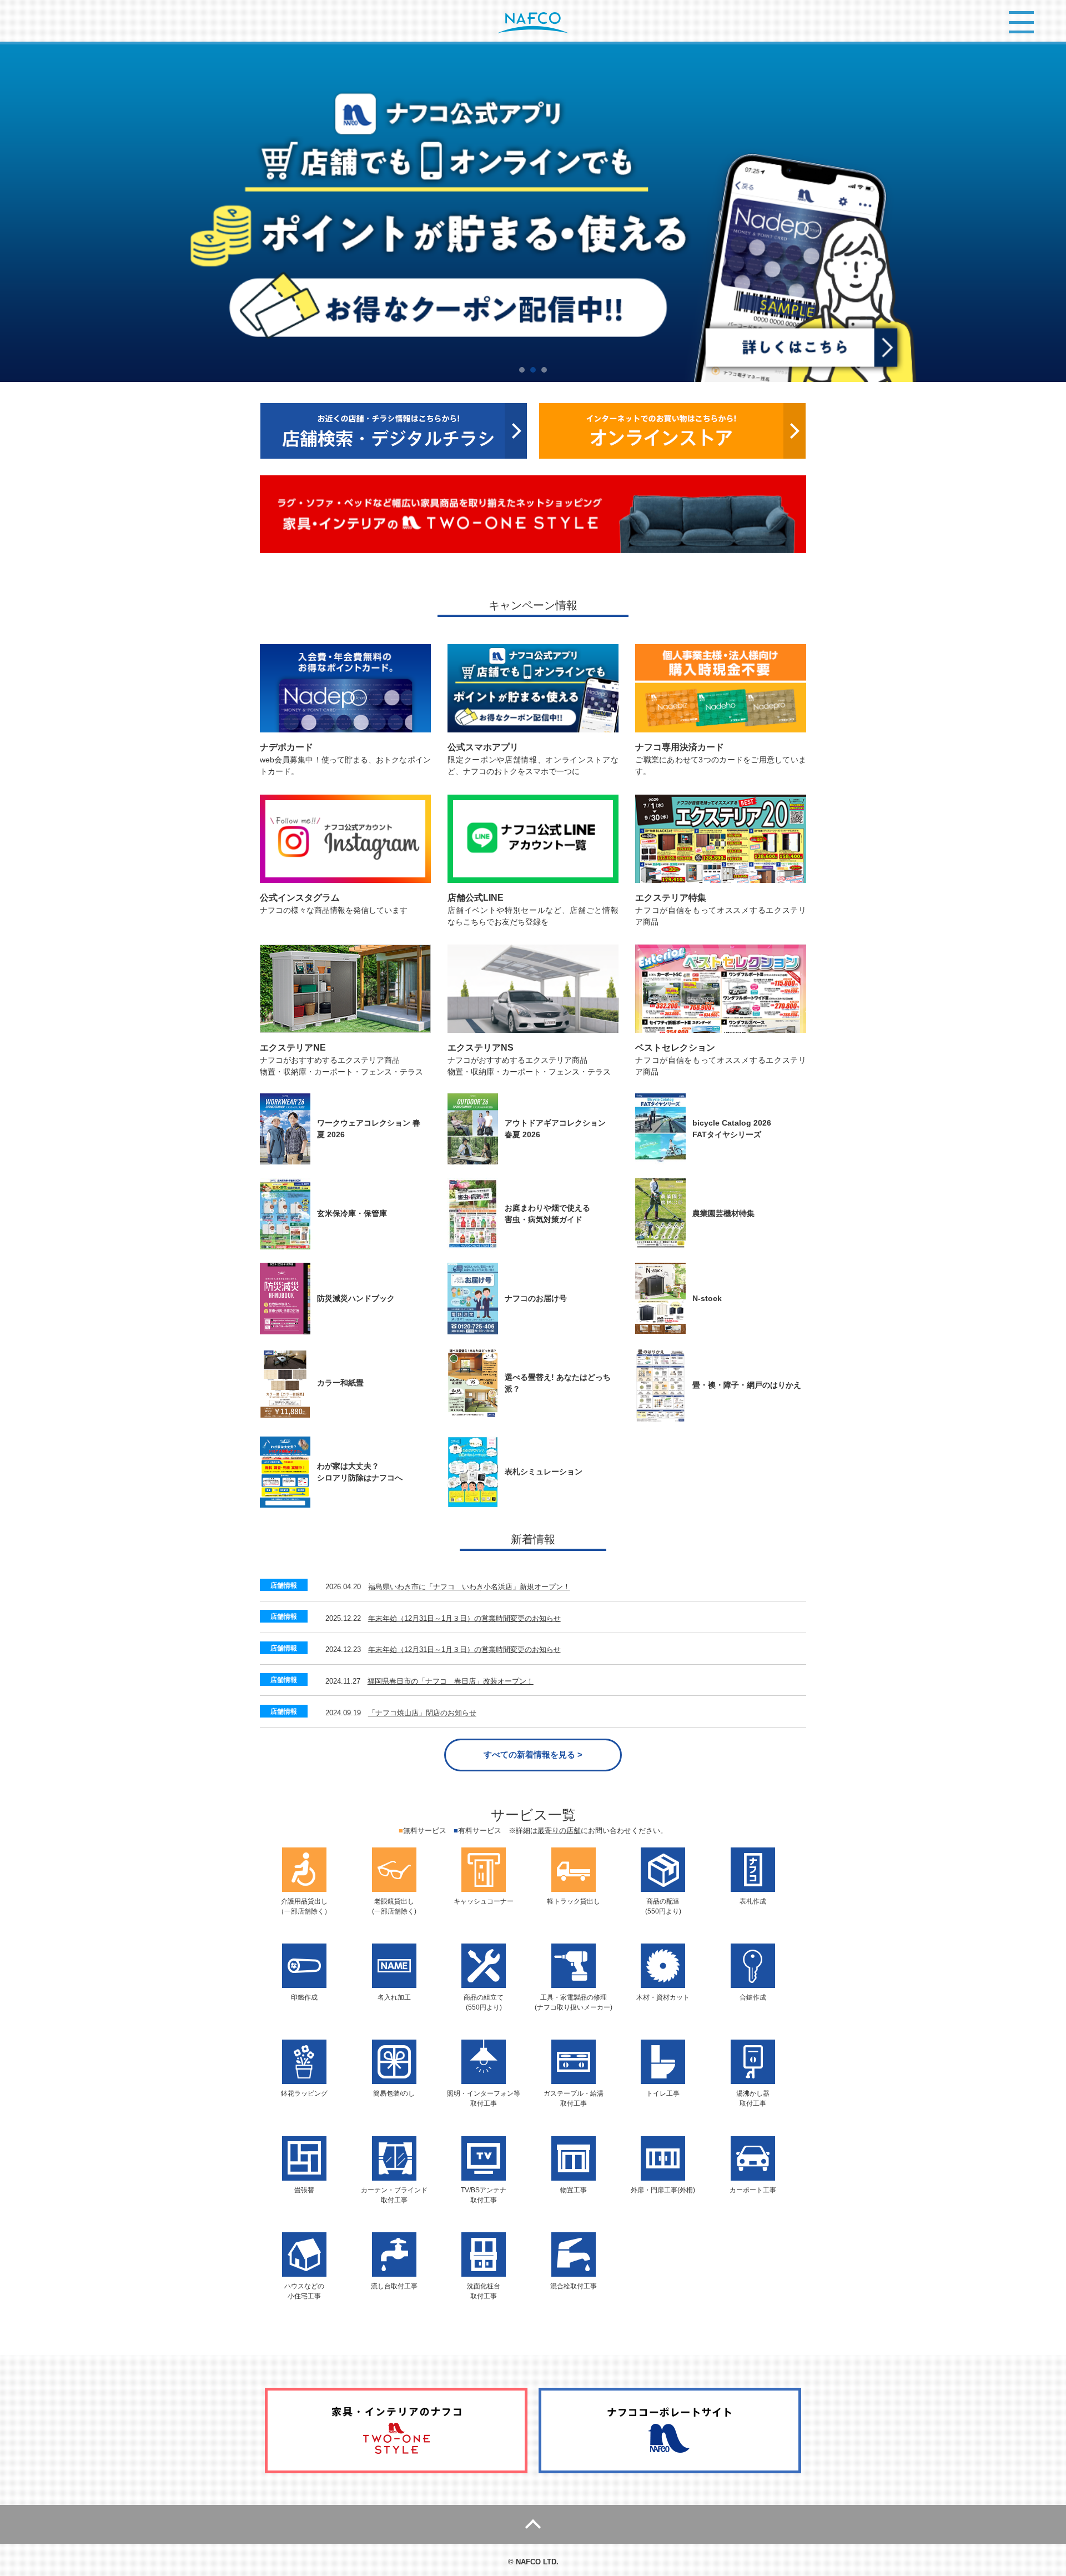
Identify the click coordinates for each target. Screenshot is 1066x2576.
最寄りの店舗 (559, 1831)
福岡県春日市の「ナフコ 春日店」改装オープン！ (451, 1681)
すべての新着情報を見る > (533, 1754)
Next (1052, 213)
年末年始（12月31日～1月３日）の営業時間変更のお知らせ (464, 1618)
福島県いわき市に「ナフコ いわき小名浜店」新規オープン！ (469, 1587)
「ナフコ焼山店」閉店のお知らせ (422, 1713)
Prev (14, 213)
